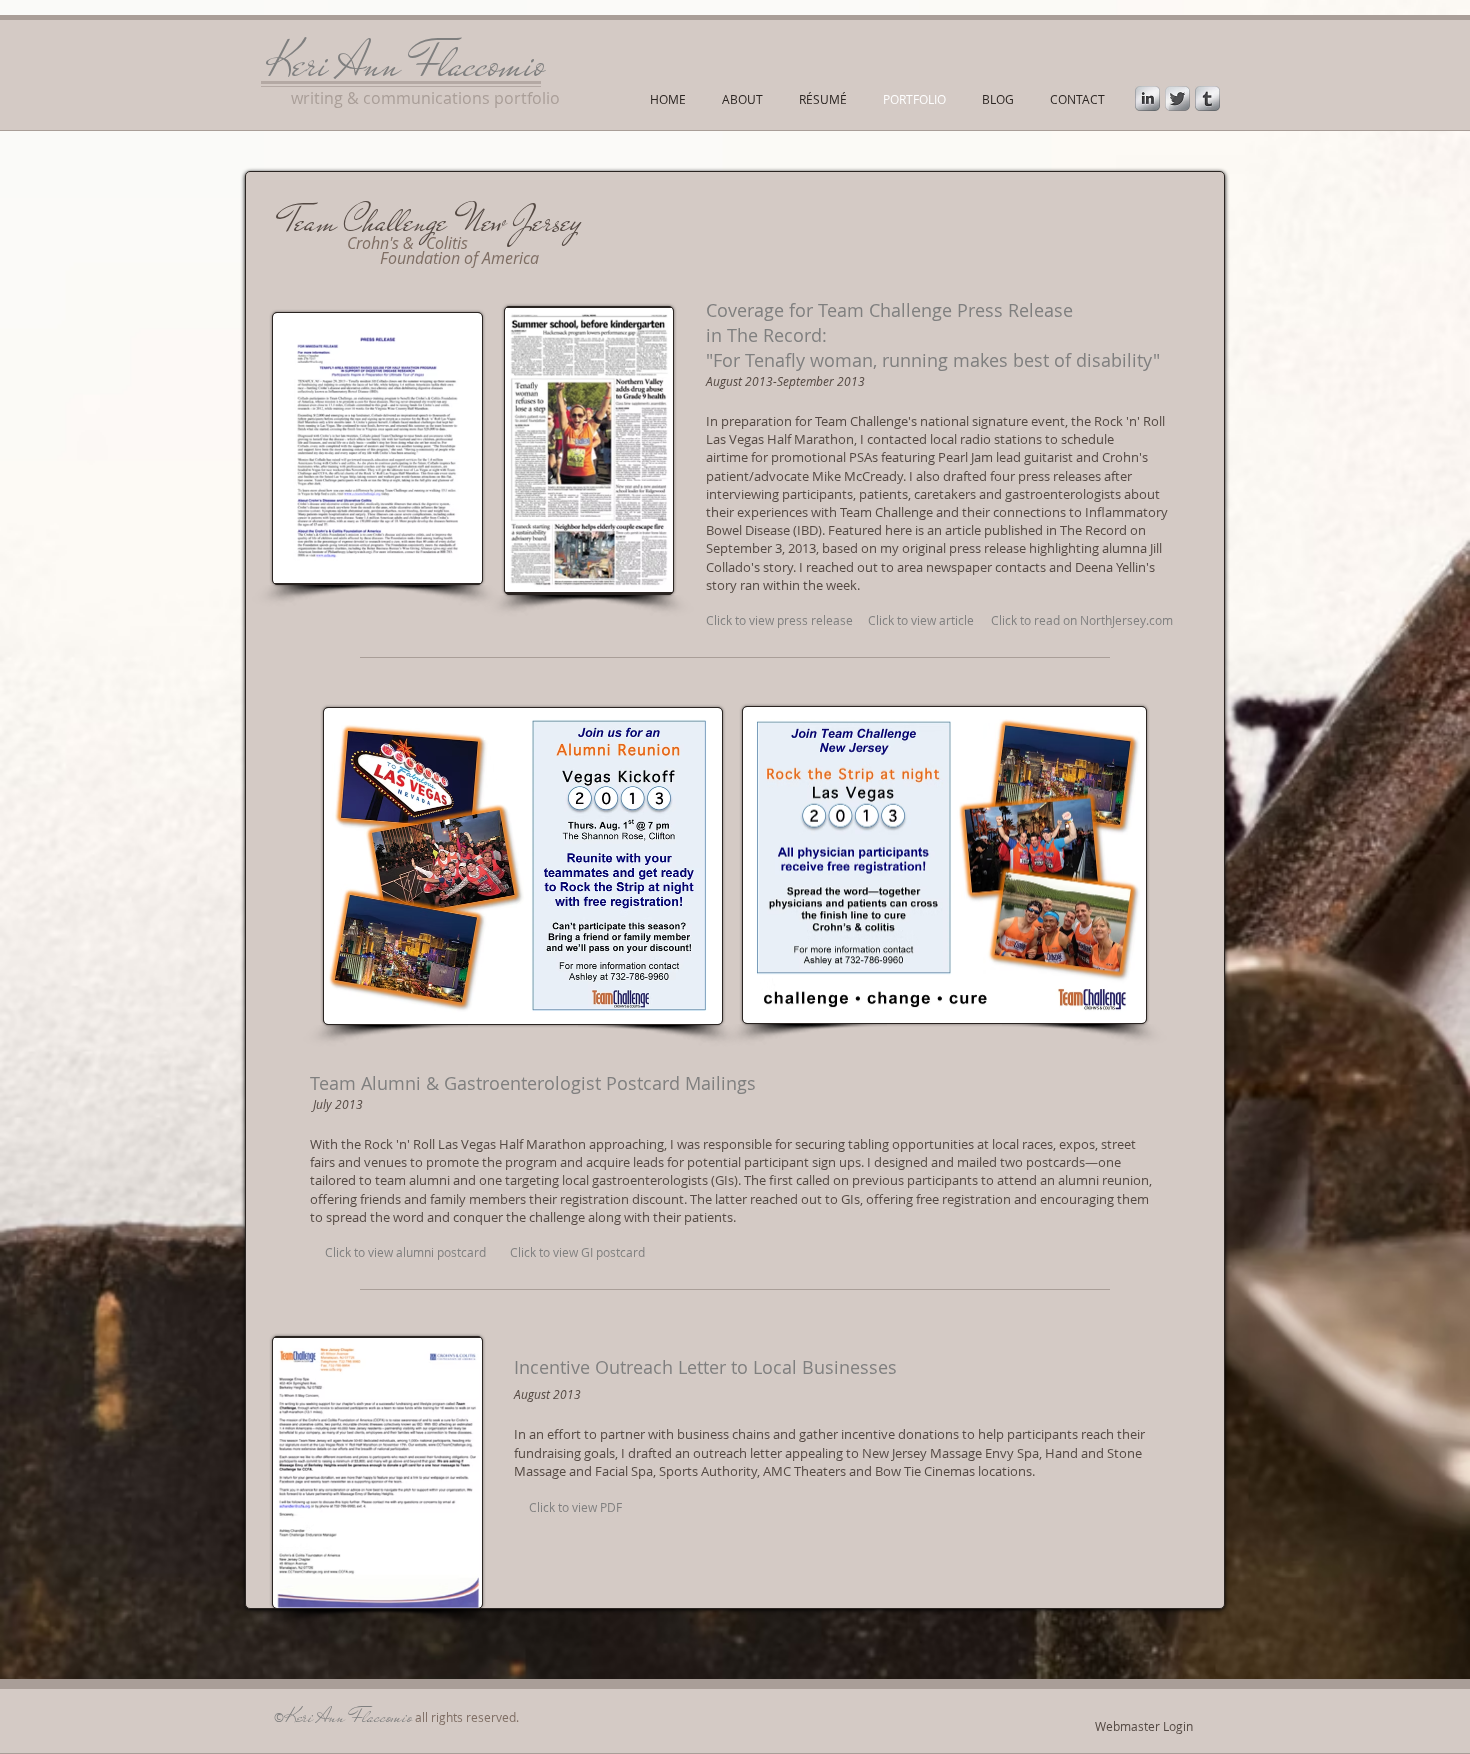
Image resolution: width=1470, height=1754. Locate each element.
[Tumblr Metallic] (1207, 98)
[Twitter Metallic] (1177, 98)
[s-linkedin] (1147, 98)
